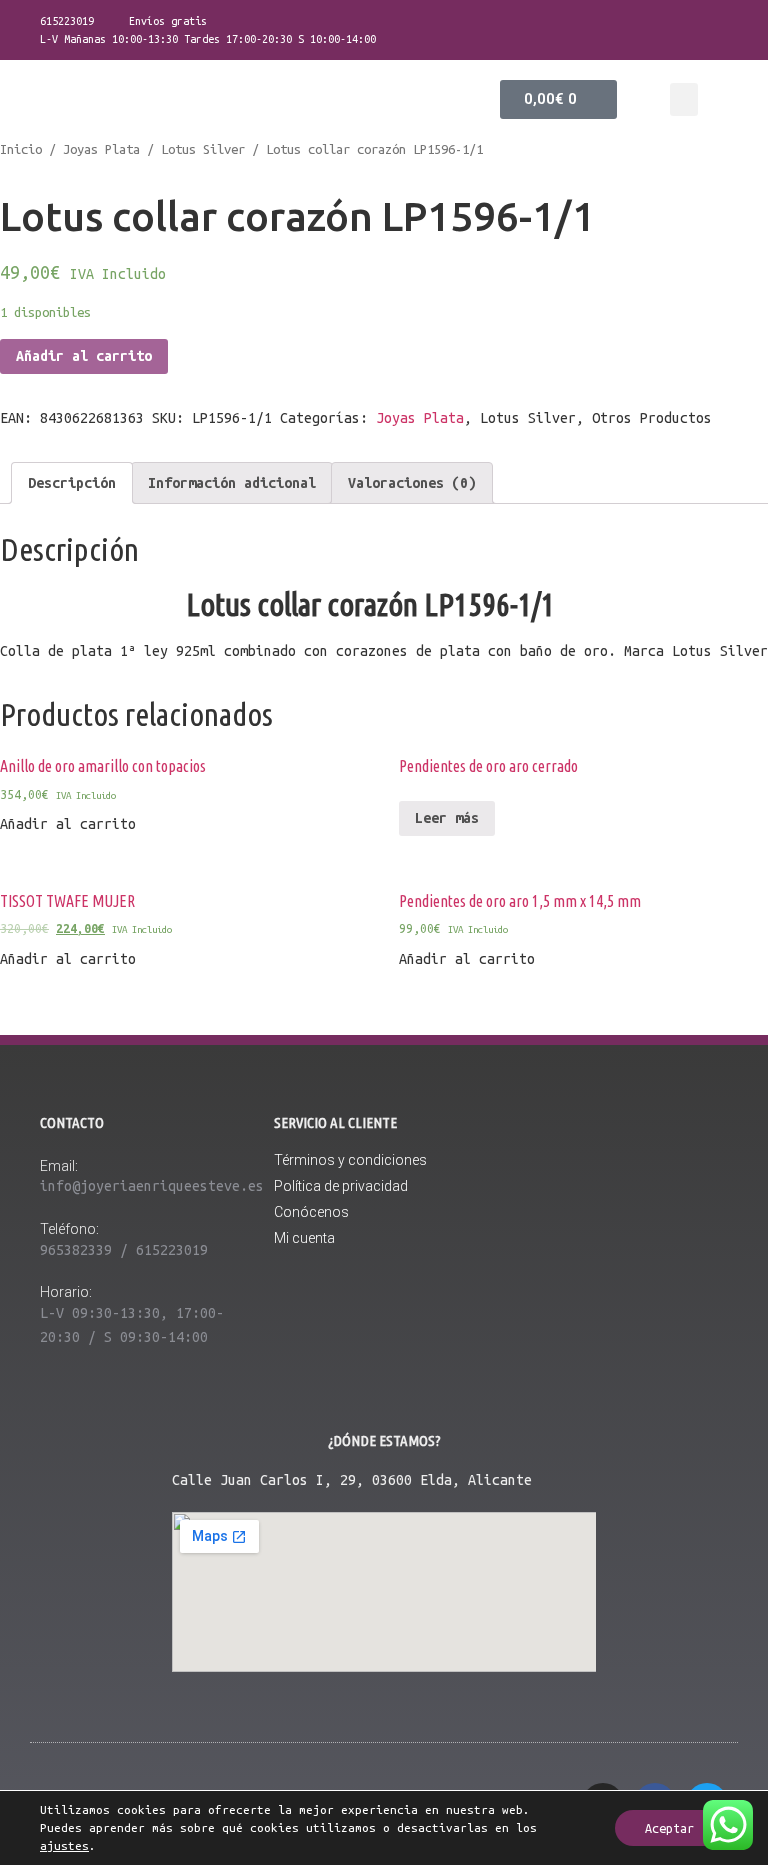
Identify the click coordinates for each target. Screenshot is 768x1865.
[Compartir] (702, 22)
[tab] (72, 483)
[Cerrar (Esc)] (746, 22)
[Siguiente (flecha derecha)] (733, 933)
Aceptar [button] (669, 1828)
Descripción (72, 483)
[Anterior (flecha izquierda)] (35, 933)
